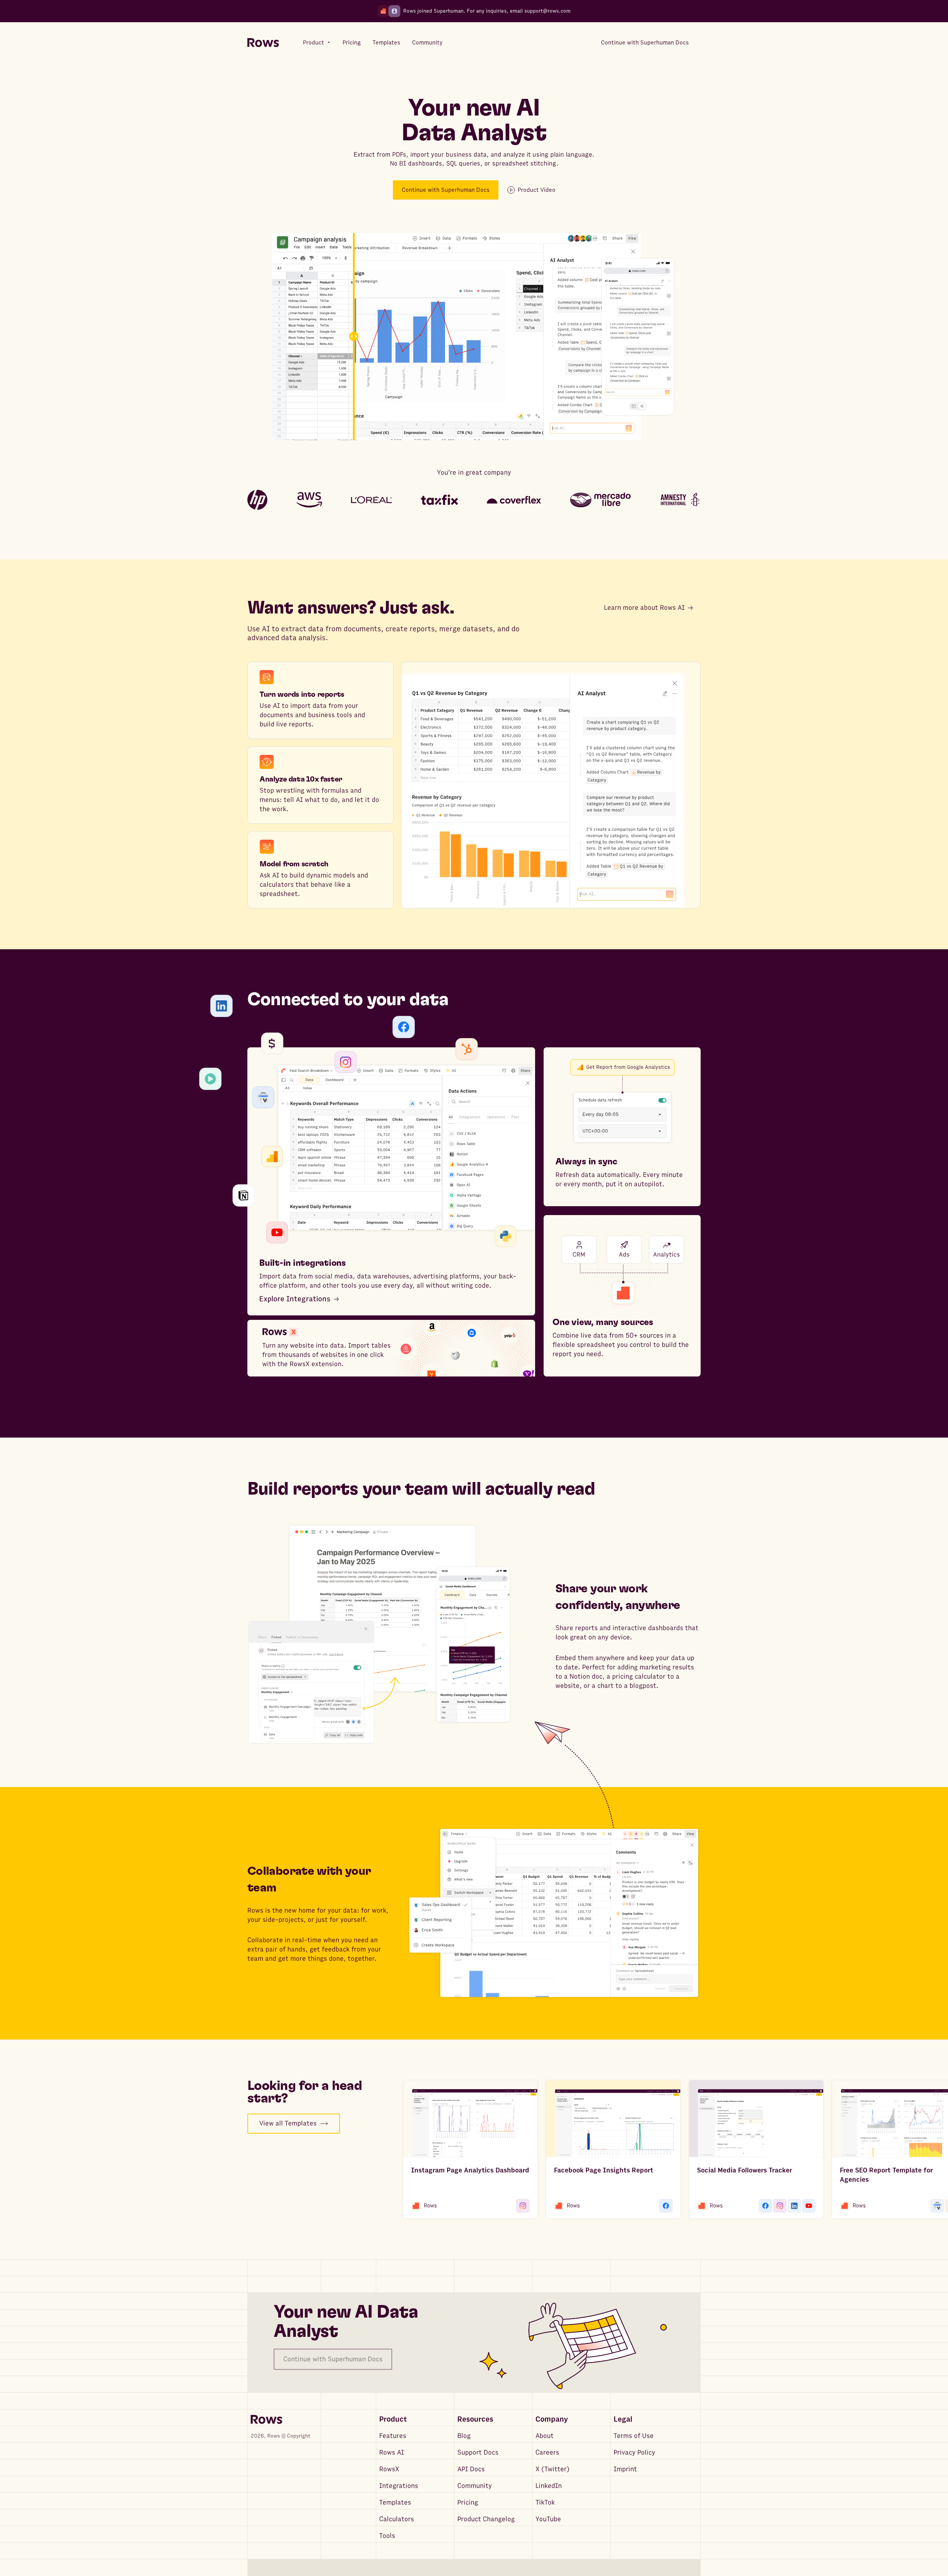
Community (475, 2486)
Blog (464, 2436)
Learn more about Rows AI (644, 608)
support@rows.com (548, 11)
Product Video (537, 190)
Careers (547, 2453)
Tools (387, 2536)
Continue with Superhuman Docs (446, 190)
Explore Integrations (295, 1299)
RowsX (389, 2469)
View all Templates (288, 2123)
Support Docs (478, 2453)
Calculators (397, 2519)
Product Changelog (486, 2519)
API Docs (471, 2469)
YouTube (548, 2519)
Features (393, 2436)
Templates (395, 2503)
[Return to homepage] (263, 43)
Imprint (625, 2469)
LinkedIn (549, 2486)
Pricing (468, 2503)
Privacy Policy (634, 2453)
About (545, 2436)
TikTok (545, 2503)
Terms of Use (634, 2436)
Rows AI (392, 2453)
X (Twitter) (553, 2469)
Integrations (399, 2486)
